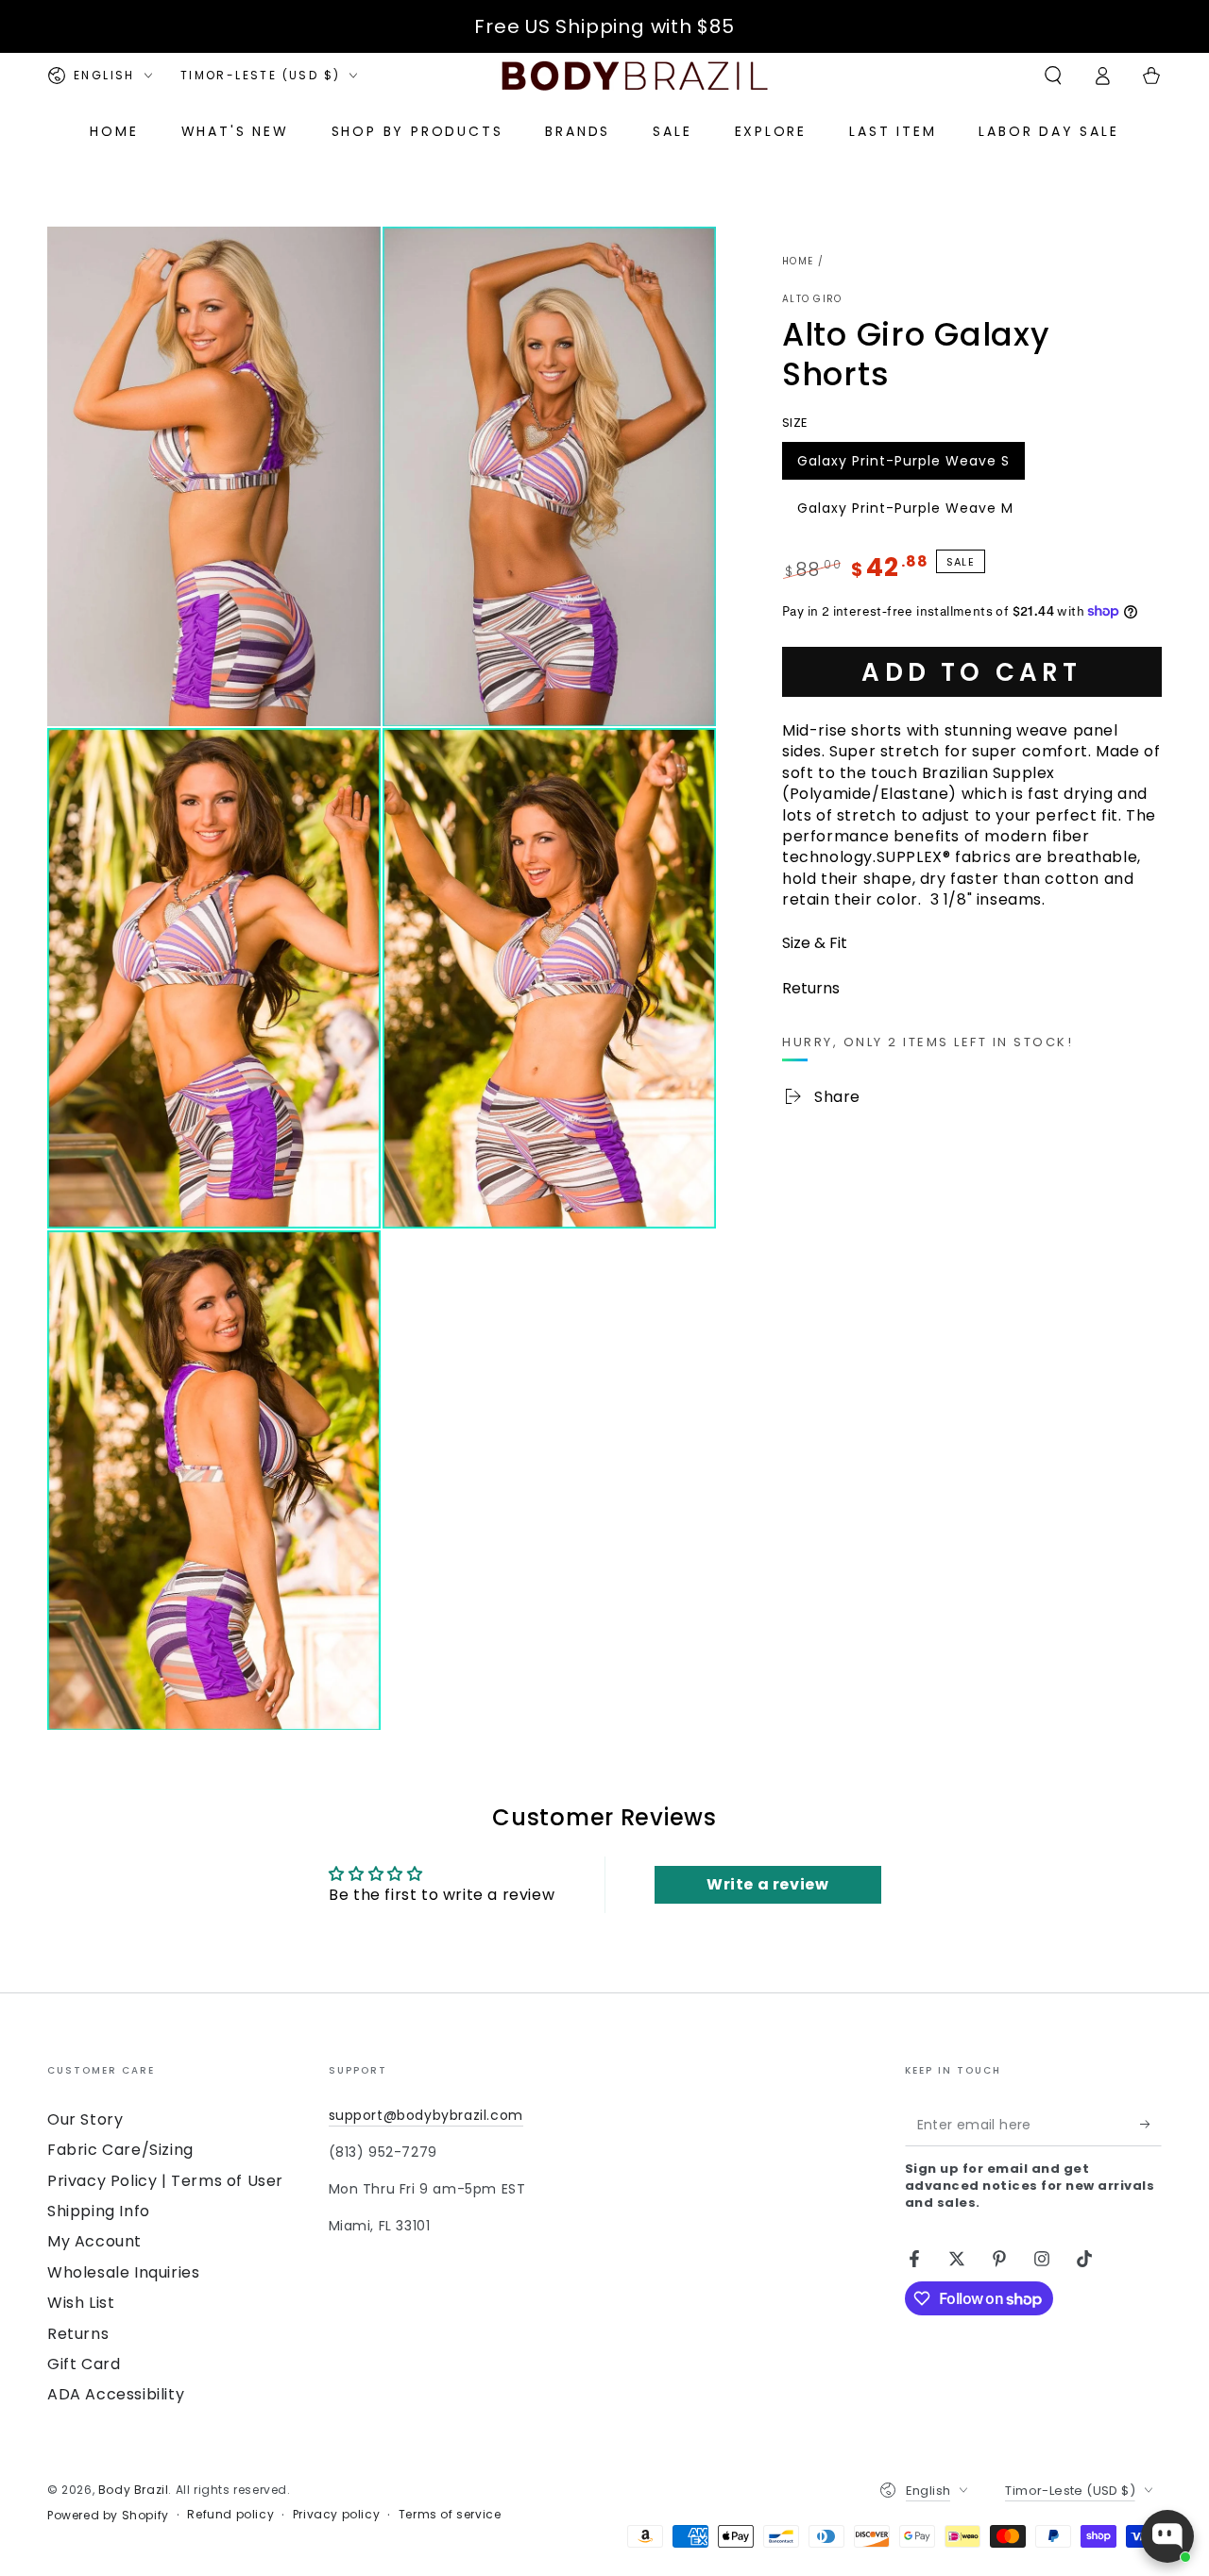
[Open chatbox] (1167, 2536)
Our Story (85, 2119)
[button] (1053, 76)
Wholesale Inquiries (123, 2272)
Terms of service (450, 2515)
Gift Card (84, 2364)
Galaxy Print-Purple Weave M (905, 512)
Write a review (767, 1884)
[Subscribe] (1151, 2125)
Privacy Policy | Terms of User (165, 2181)
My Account (94, 2241)
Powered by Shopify (108, 2516)
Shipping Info (99, 2211)
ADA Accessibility (116, 2394)
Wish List (81, 2303)
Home (798, 261)
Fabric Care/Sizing (120, 2150)
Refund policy (230, 2515)
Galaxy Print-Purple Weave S (903, 465)
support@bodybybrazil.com (426, 2115)
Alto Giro (812, 299)
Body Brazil (134, 2490)
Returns (78, 2334)
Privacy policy (336, 2515)
